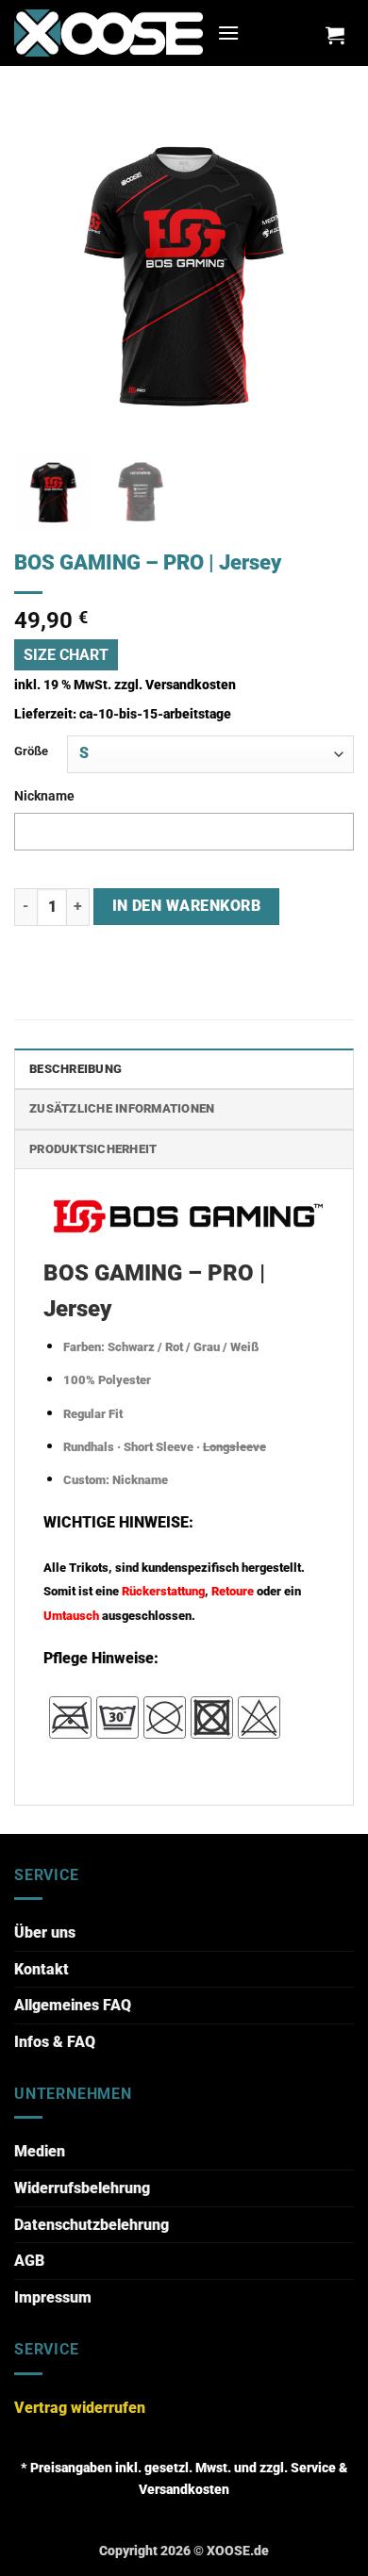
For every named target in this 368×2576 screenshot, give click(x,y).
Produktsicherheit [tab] (93, 1149)
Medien (40, 2151)
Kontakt (42, 1969)
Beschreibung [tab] (75, 1069)
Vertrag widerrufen (80, 2408)
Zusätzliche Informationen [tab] (122, 1108)
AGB (29, 2261)
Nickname (44, 796)
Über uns (45, 1932)
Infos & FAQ (55, 2042)
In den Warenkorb (186, 906)
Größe (31, 751)
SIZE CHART (66, 655)
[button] (228, 33)
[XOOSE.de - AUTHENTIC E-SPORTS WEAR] (109, 33)
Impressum (53, 2297)
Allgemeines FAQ (73, 2005)
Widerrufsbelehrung (82, 2188)
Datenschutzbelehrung (92, 2225)
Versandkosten (191, 685)
